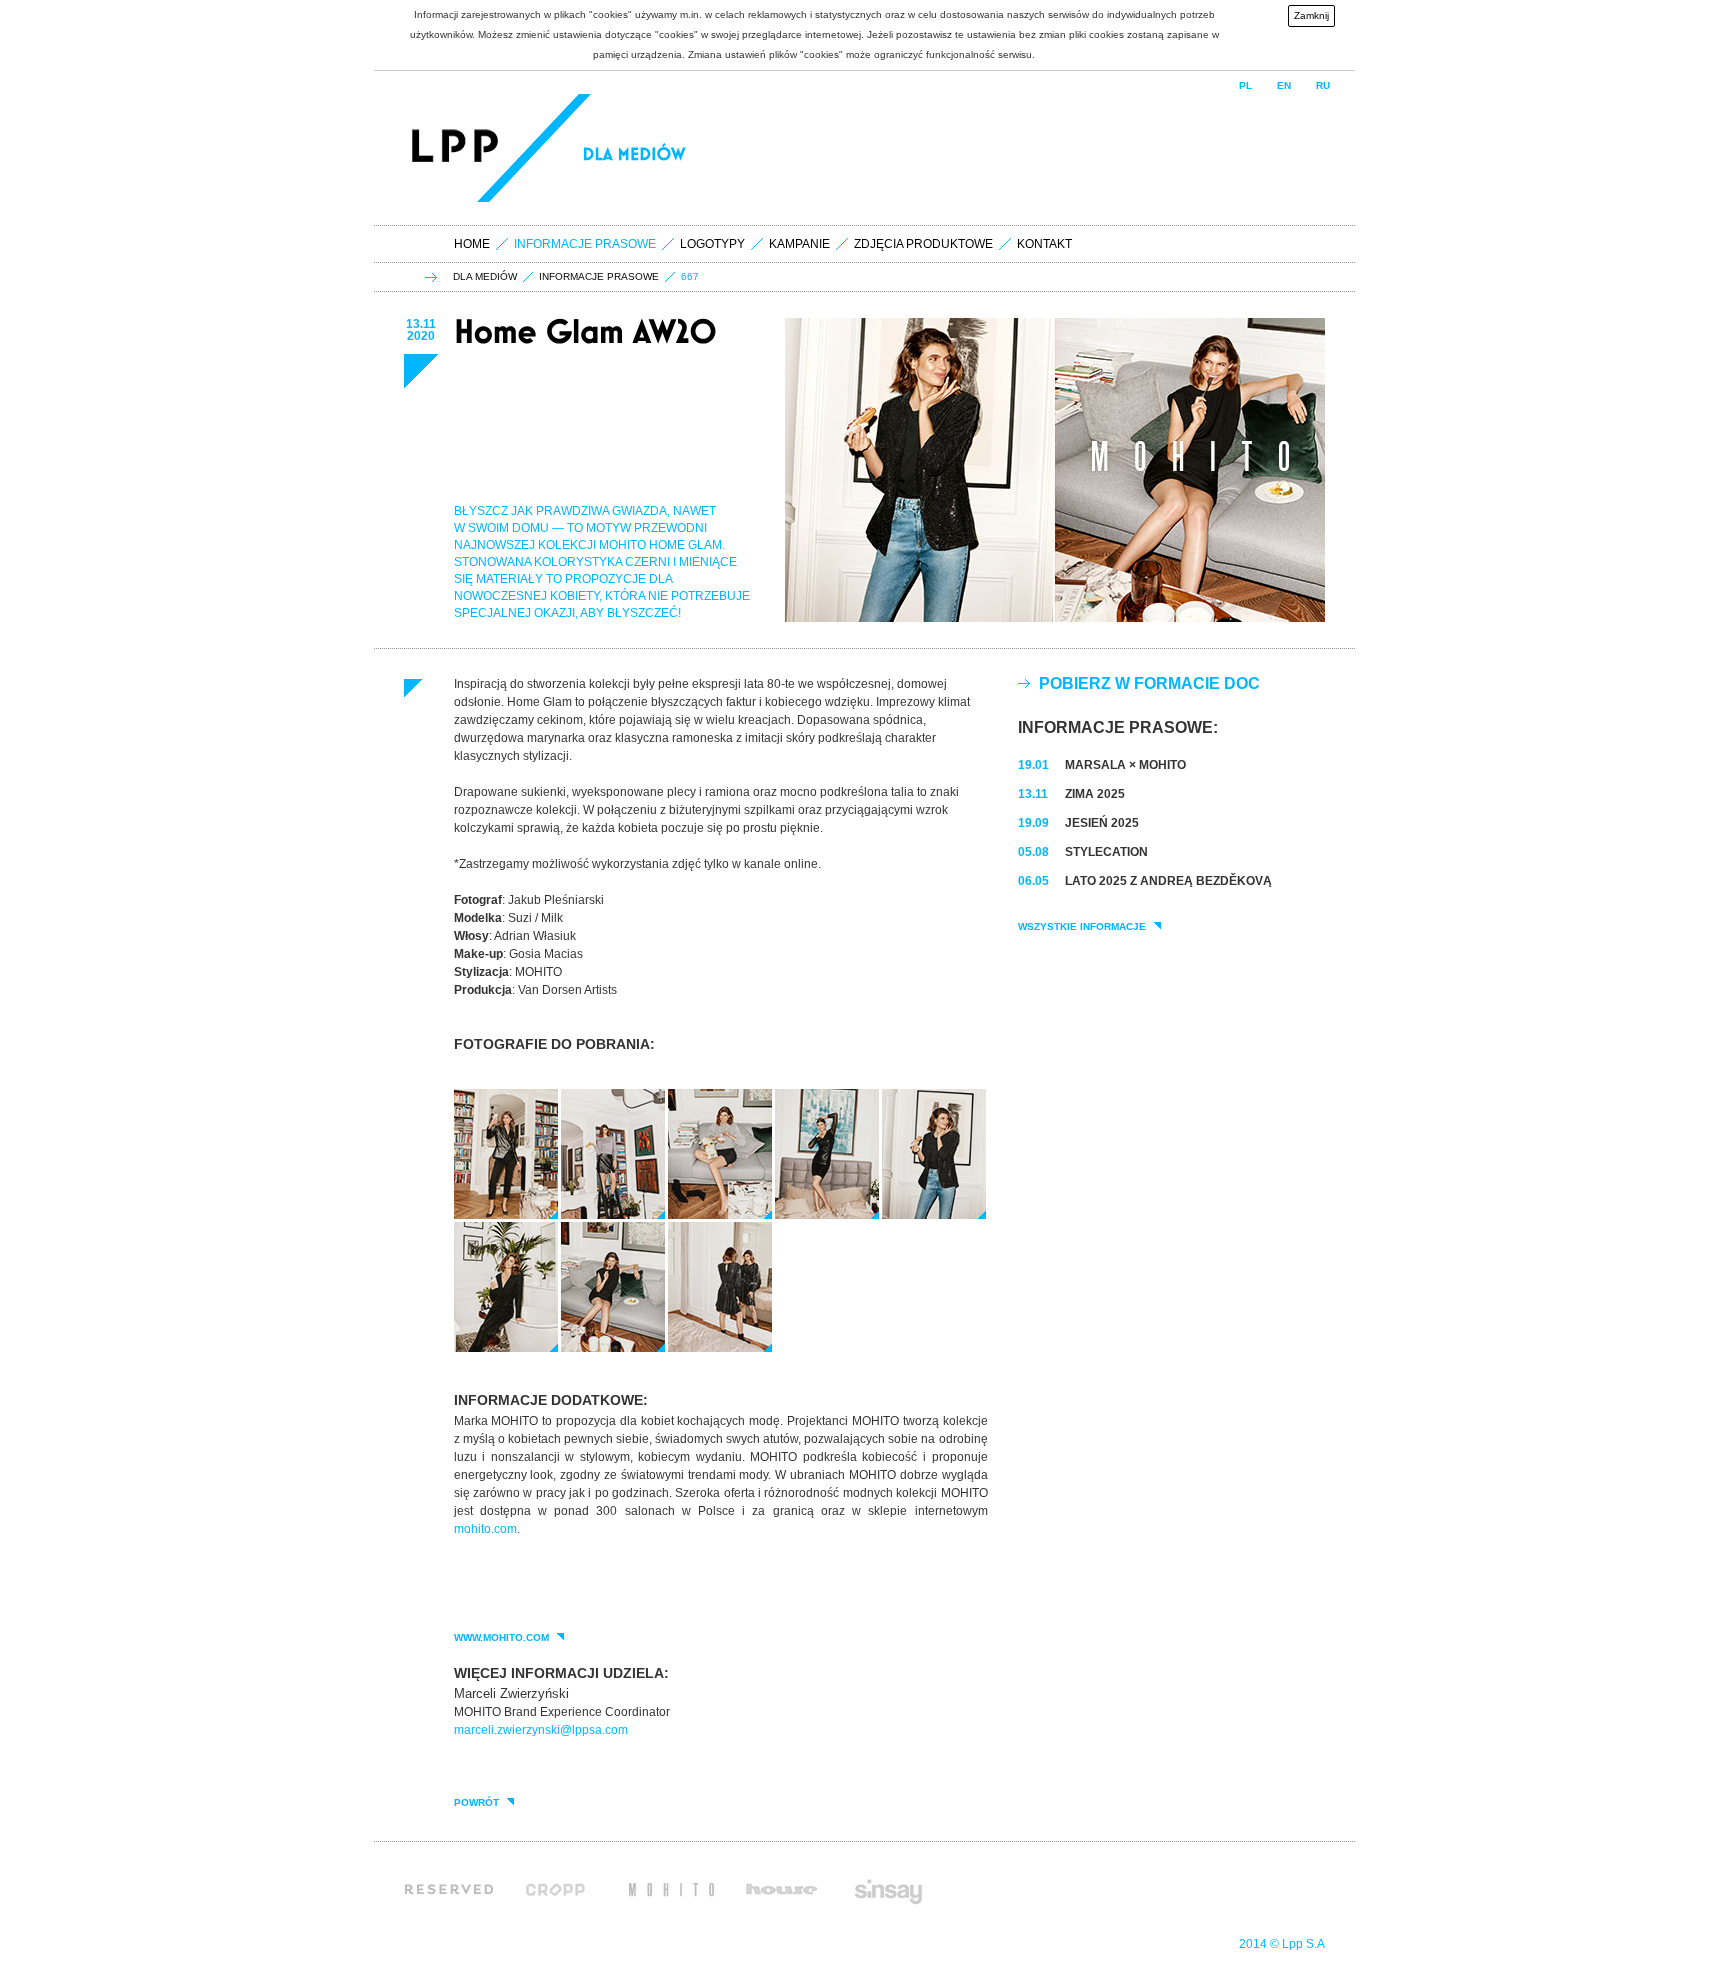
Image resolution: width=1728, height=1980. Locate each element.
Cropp (561, 1889)
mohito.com (485, 1529)
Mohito (671, 1889)
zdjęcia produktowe (923, 244)
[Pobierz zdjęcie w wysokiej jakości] (506, 1215)
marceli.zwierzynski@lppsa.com (541, 1730)
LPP (458, 148)
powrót (476, 1803)
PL (1245, 85)
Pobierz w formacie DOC (1149, 683)
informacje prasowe (599, 277)
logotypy (712, 244)
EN (1284, 85)
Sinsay (887, 1889)
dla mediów (485, 277)
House (781, 1889)
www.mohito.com (501, 1638)
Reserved (449, 1889)
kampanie (799, 244)
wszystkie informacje (1082, 927)
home (472, 244)
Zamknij (1311, 15)
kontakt (1044, 244)
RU (1323, 85)
